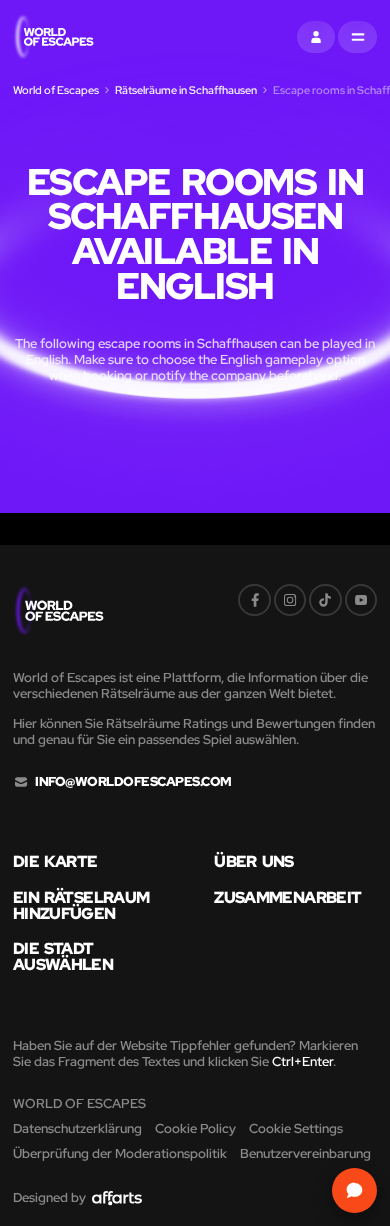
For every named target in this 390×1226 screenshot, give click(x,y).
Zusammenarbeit (287, 898)
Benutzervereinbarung (305, 1153)
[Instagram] (290, 600)
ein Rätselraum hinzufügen (81, 906)
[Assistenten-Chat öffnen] (354, 1190)
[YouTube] (361, 600)
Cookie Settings (296, 1128)
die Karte (55, 862)
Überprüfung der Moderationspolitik (120, 1153)
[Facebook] (254, 600)
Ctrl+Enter (302, 1061)
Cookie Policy (195, 1128)
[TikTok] (325, 600)
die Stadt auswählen (63, 957)
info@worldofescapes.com (133, 782)
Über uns (253, 862)
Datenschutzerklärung (77, 1128)
